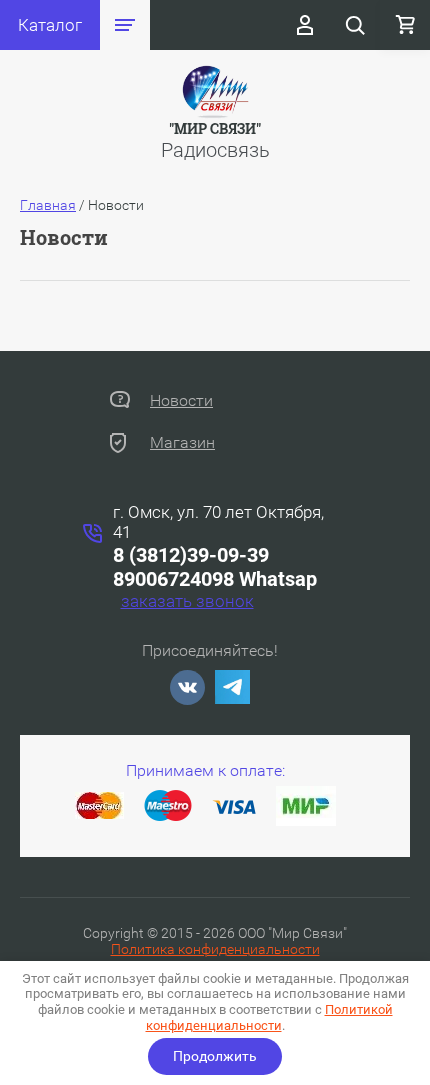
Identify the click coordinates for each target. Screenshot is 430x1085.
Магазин (182, 442)
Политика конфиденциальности (215, 949)
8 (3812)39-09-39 (191, 555)
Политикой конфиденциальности (269, 1017)
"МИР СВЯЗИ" (215, 128)
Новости (181, 400)
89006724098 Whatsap (215, 579)
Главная (48, 205)
